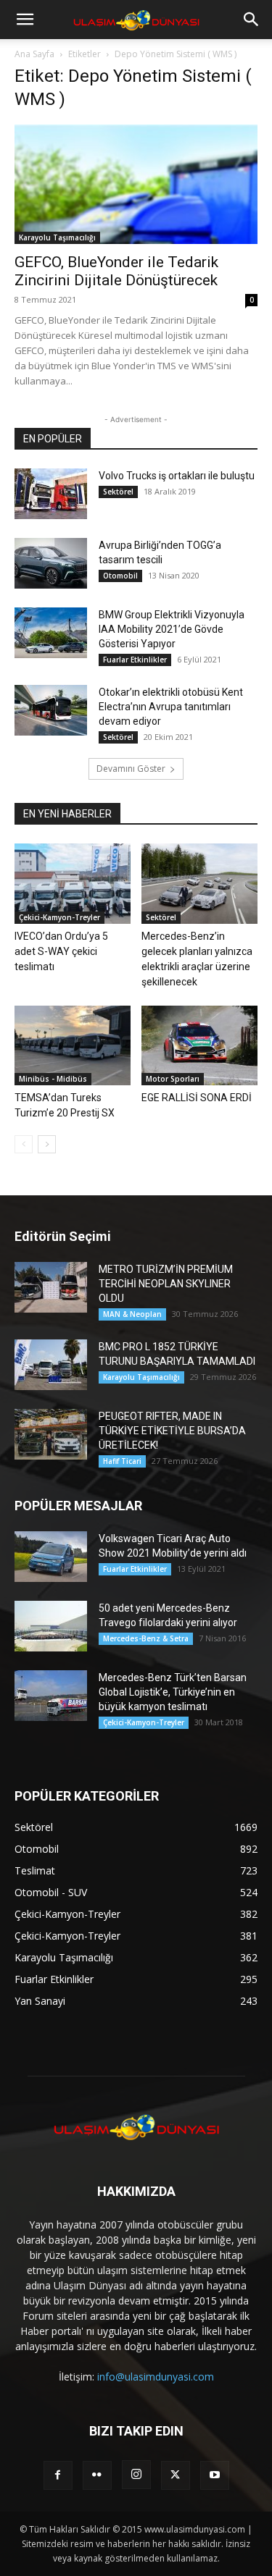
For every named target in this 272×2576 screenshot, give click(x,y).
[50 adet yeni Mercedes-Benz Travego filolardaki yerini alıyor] (51, 1626)
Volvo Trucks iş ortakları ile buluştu (177, 476)
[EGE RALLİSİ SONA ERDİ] (199, 1045)
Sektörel (118, 492)
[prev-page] (24, 1144)
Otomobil (120, 576)
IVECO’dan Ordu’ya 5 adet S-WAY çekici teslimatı (61, 951)
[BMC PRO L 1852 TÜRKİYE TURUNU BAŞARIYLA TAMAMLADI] (51, 1365)
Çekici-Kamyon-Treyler (59, 917)
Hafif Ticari (122, 1461)
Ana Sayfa (34, 54)
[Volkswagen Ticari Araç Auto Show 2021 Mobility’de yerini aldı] (51, 1557)
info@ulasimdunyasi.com (156, 2377)
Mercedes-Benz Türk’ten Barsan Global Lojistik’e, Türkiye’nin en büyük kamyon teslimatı (173, 1692)
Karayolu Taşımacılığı (57, 237)
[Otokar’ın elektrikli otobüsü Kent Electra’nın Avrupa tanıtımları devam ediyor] (51, 710)
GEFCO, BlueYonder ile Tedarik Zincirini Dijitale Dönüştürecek (116, 271)
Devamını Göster (131, 769)
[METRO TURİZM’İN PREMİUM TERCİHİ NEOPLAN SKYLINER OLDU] (51, 1287)
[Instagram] (136, 2475)
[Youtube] (215, 2475)
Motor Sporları (173, 1079)
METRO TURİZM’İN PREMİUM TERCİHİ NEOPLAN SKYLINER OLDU (166, 1284)
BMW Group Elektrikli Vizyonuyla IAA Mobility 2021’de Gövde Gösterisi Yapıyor (172, 629)
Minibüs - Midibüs (53, 1079)
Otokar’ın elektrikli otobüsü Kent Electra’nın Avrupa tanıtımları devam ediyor (171, 707)
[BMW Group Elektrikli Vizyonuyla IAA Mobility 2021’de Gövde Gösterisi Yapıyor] (51, 633)
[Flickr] (97, 2475)
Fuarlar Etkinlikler (135, 660)
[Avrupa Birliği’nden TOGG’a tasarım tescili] (51, 563)
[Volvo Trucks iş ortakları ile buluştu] (51, 494)
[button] (25, 20)
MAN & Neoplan (132, 1314)
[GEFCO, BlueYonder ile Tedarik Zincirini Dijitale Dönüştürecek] (136, 184)
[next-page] (47, 1144)
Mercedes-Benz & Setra (146, 1638)
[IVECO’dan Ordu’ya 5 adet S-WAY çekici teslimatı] (73, 883)
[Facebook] (58, 2475)
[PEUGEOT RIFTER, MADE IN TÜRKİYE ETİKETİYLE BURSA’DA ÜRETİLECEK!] (51, 1434)
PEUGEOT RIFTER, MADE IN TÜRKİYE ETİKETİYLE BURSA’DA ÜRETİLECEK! (172, 1431)
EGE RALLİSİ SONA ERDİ (197, 1098)
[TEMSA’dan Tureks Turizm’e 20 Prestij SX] (73, 1045)
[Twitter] (176, 2475)
